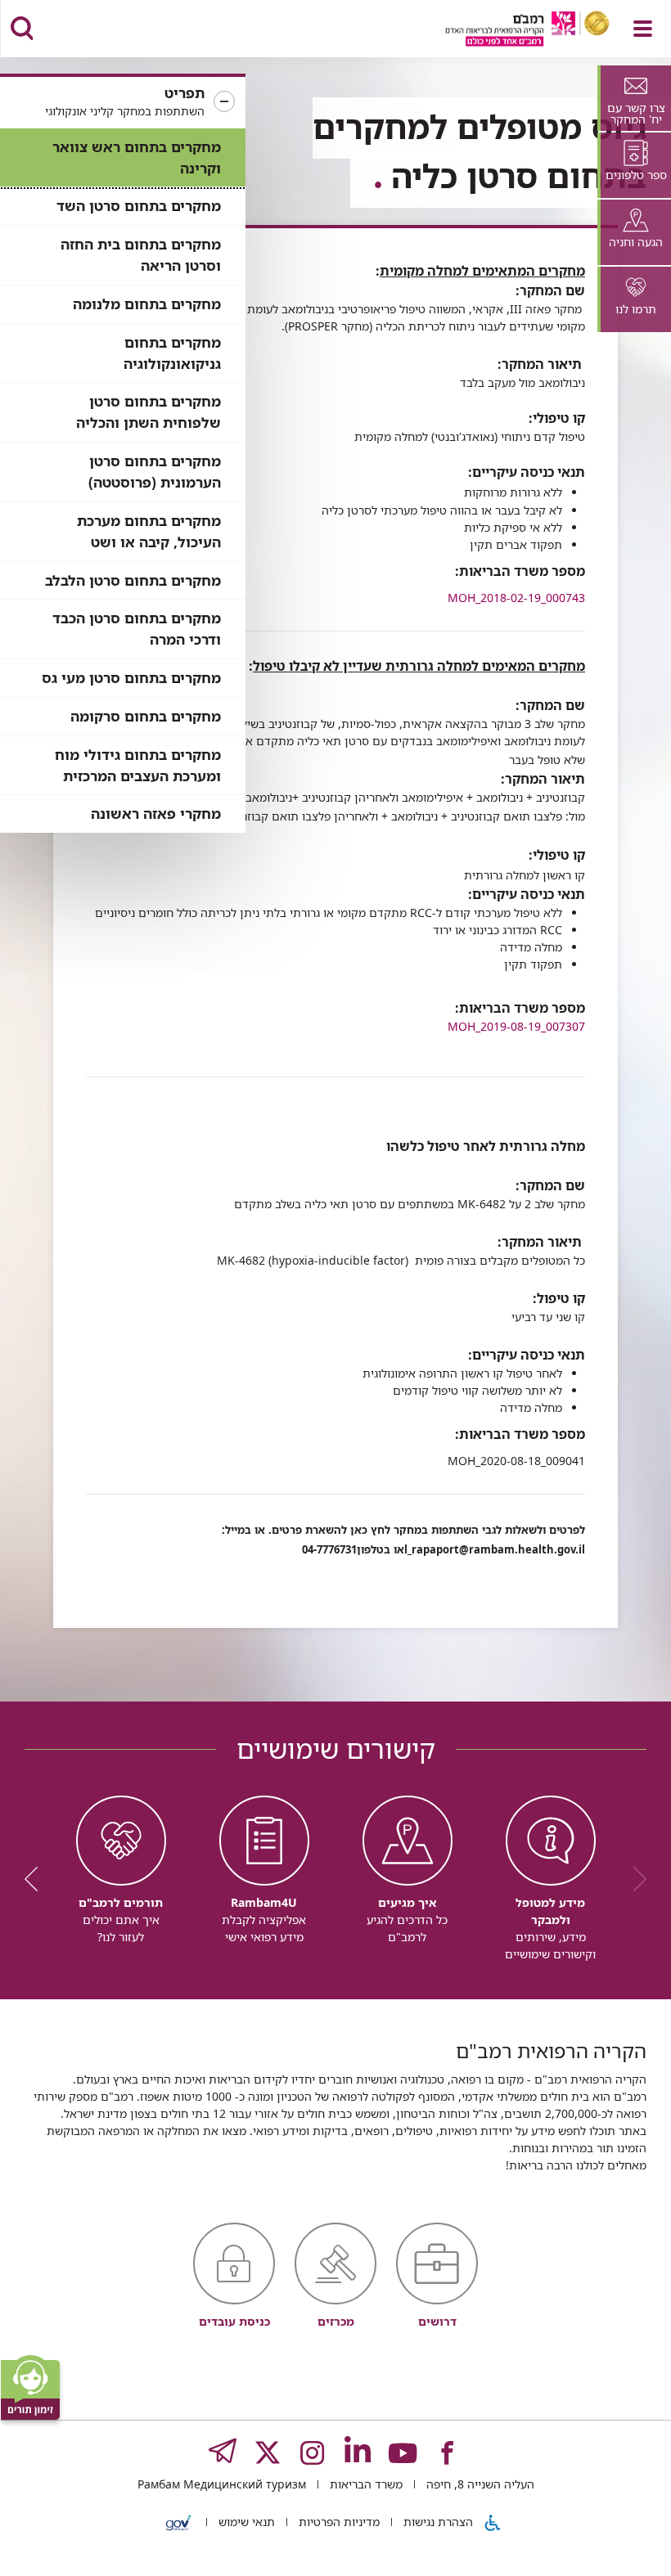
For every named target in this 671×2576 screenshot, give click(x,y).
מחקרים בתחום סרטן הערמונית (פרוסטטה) (155, 472)
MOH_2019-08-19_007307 (516, 1026)
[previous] (634, 1879)
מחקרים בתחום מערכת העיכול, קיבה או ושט (149, 531)
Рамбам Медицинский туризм (222, 2484)
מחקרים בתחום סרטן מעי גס (131, 678)
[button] (123, 102)
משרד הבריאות (365, 2484)
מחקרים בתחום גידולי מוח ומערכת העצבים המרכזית (138, 765)
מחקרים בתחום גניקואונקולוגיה (172, 353)
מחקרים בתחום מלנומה (147, 304)
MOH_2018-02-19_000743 (516, 598)
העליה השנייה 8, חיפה (479, 2484)
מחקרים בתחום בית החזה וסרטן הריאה (141, 255)
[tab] (634, 98)
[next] (37, 1879)
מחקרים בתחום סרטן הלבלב (133, 580)
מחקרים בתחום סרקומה (146, 716)
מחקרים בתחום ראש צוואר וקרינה (137, 157)
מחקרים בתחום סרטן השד (139, 206)
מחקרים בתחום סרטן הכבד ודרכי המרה (137, 629)
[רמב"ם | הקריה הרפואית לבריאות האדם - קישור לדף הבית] (507, 31)
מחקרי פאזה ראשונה (156, 814)
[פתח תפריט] (643, 29)
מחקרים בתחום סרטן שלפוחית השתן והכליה (149, 412)
